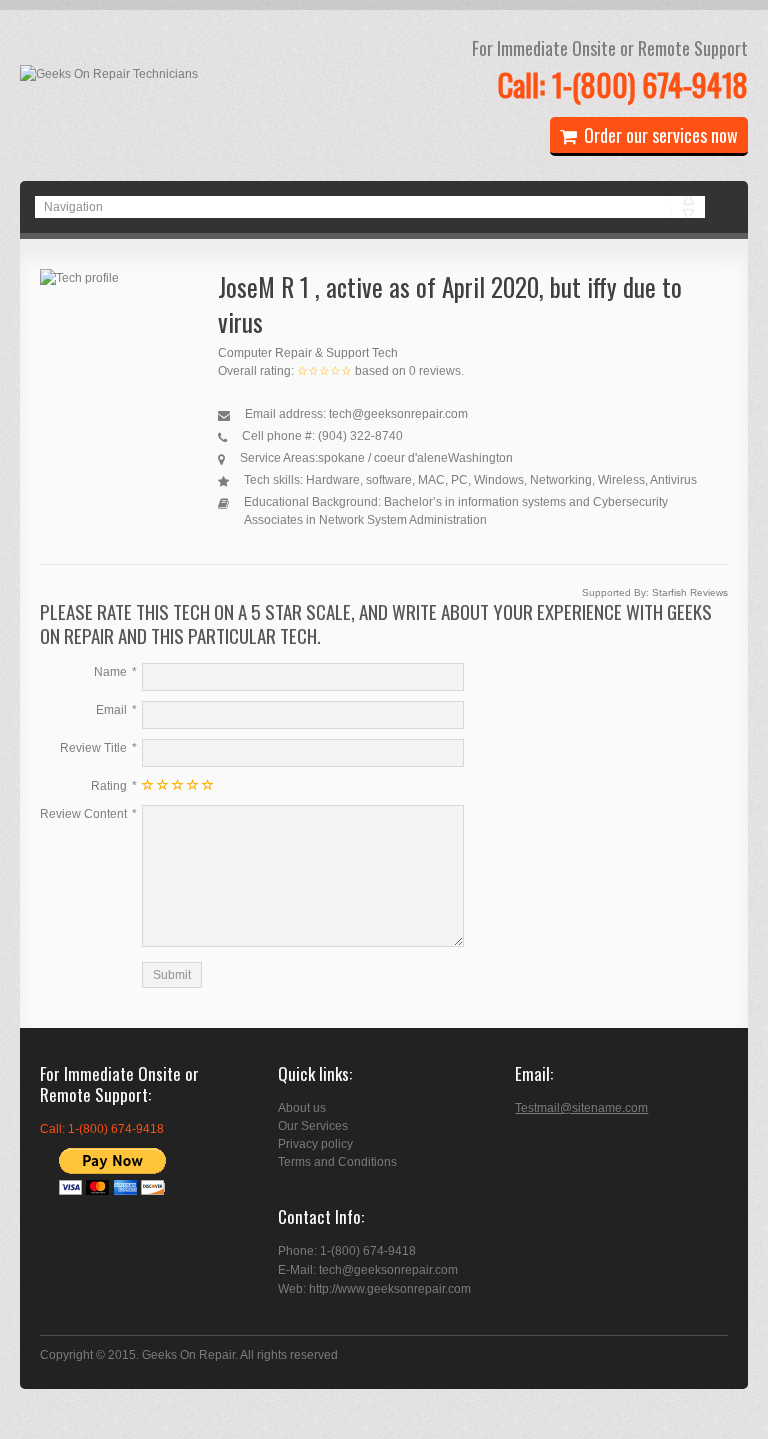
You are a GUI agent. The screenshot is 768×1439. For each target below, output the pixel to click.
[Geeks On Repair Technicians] (109, 74)
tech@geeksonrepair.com (398, 414)
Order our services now (661, 135)
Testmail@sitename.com (581, 1108)
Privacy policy (315, 1144)
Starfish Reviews (690, 592)
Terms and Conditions (337, 1162)
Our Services (313, 1126)
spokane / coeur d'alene (383, 458)
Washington (480, 458)
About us (302, 1108)
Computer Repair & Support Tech (308, 353)
